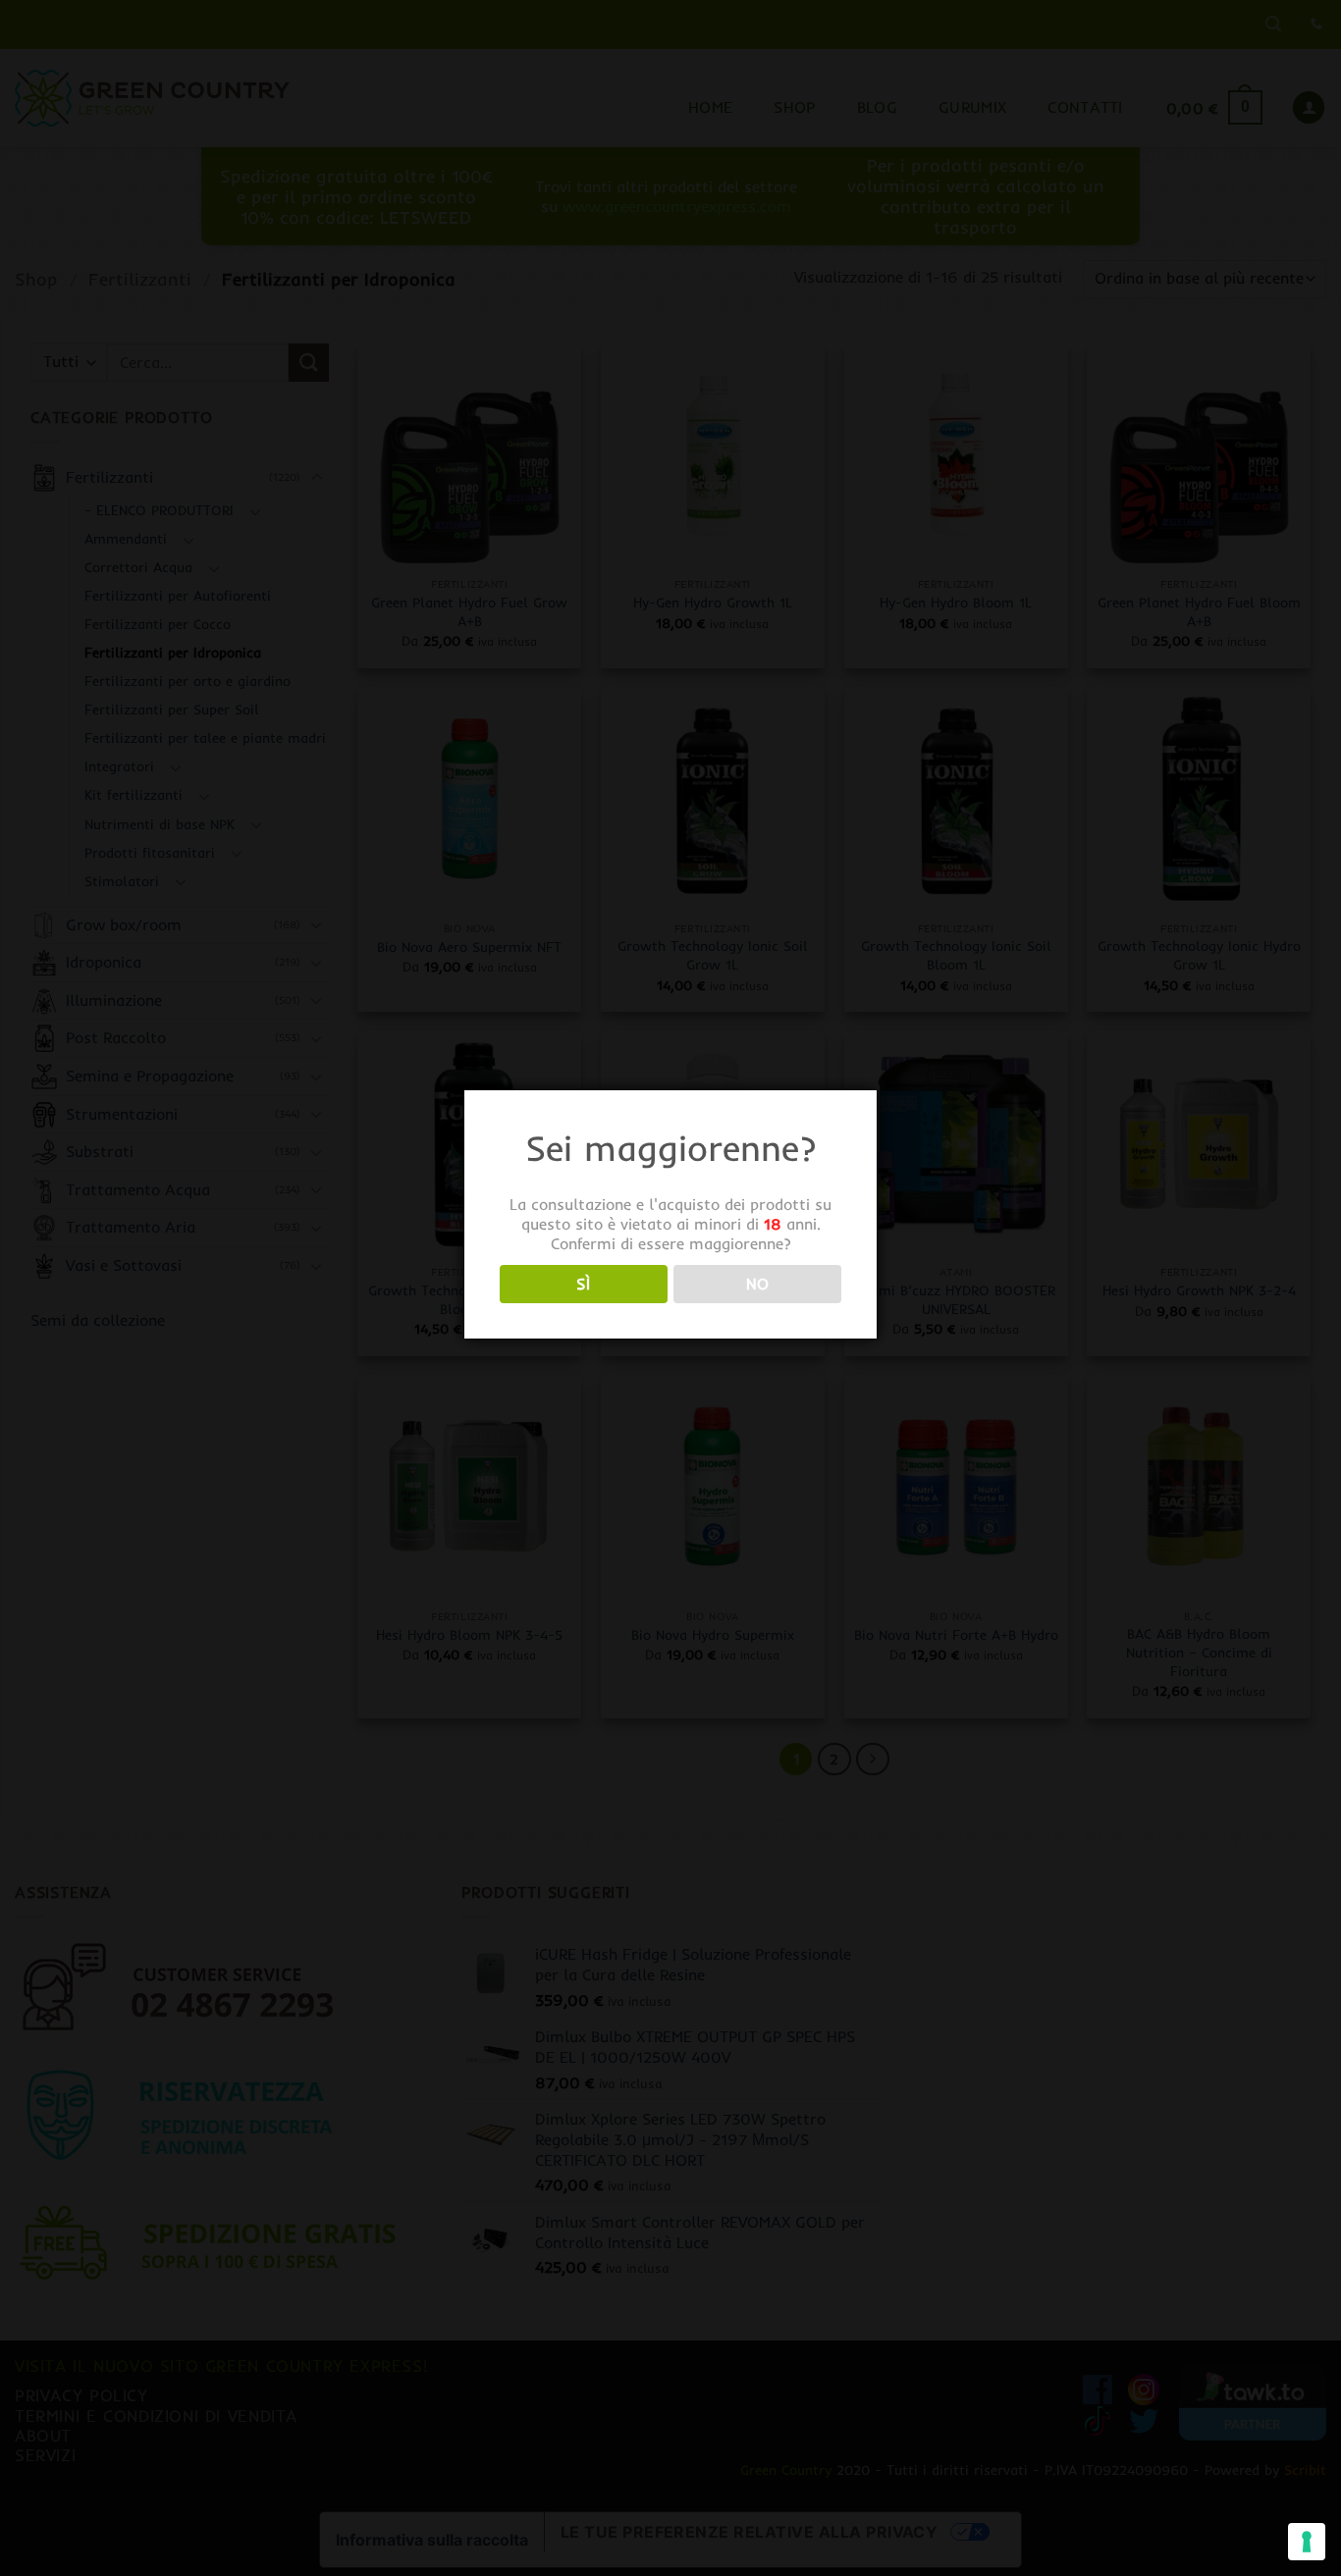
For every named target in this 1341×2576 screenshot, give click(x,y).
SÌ (583, 1284)
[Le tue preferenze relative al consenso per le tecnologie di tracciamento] (1307, 2542)
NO (758, 1284)
